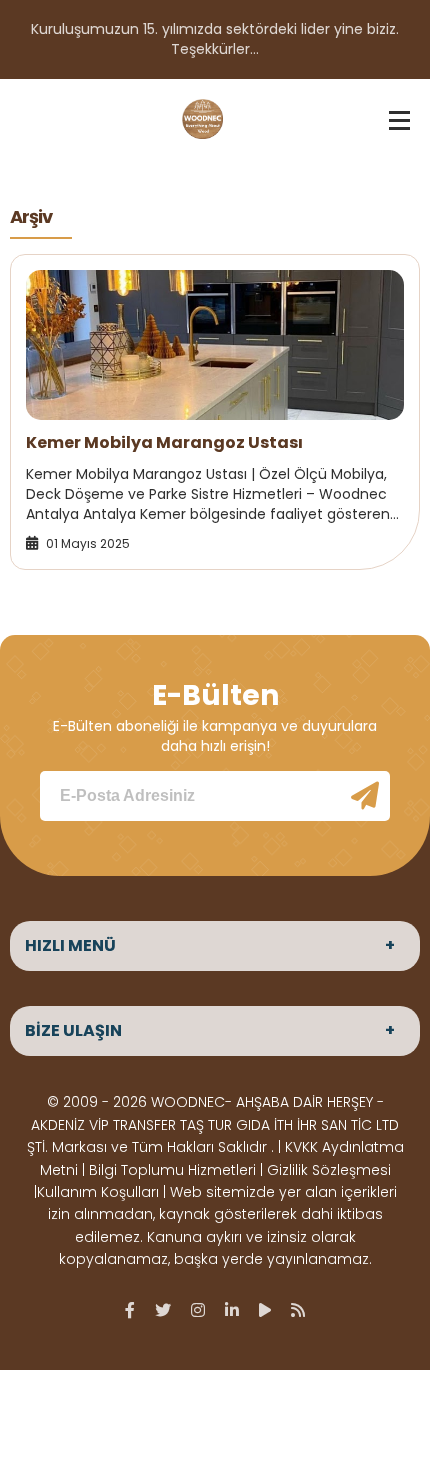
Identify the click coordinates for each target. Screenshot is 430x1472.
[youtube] (265, 1310)
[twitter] (163, 1310)
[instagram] (198, 1310)
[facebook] (130, 1310)
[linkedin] (232, 1310)
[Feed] (298, 1310)
